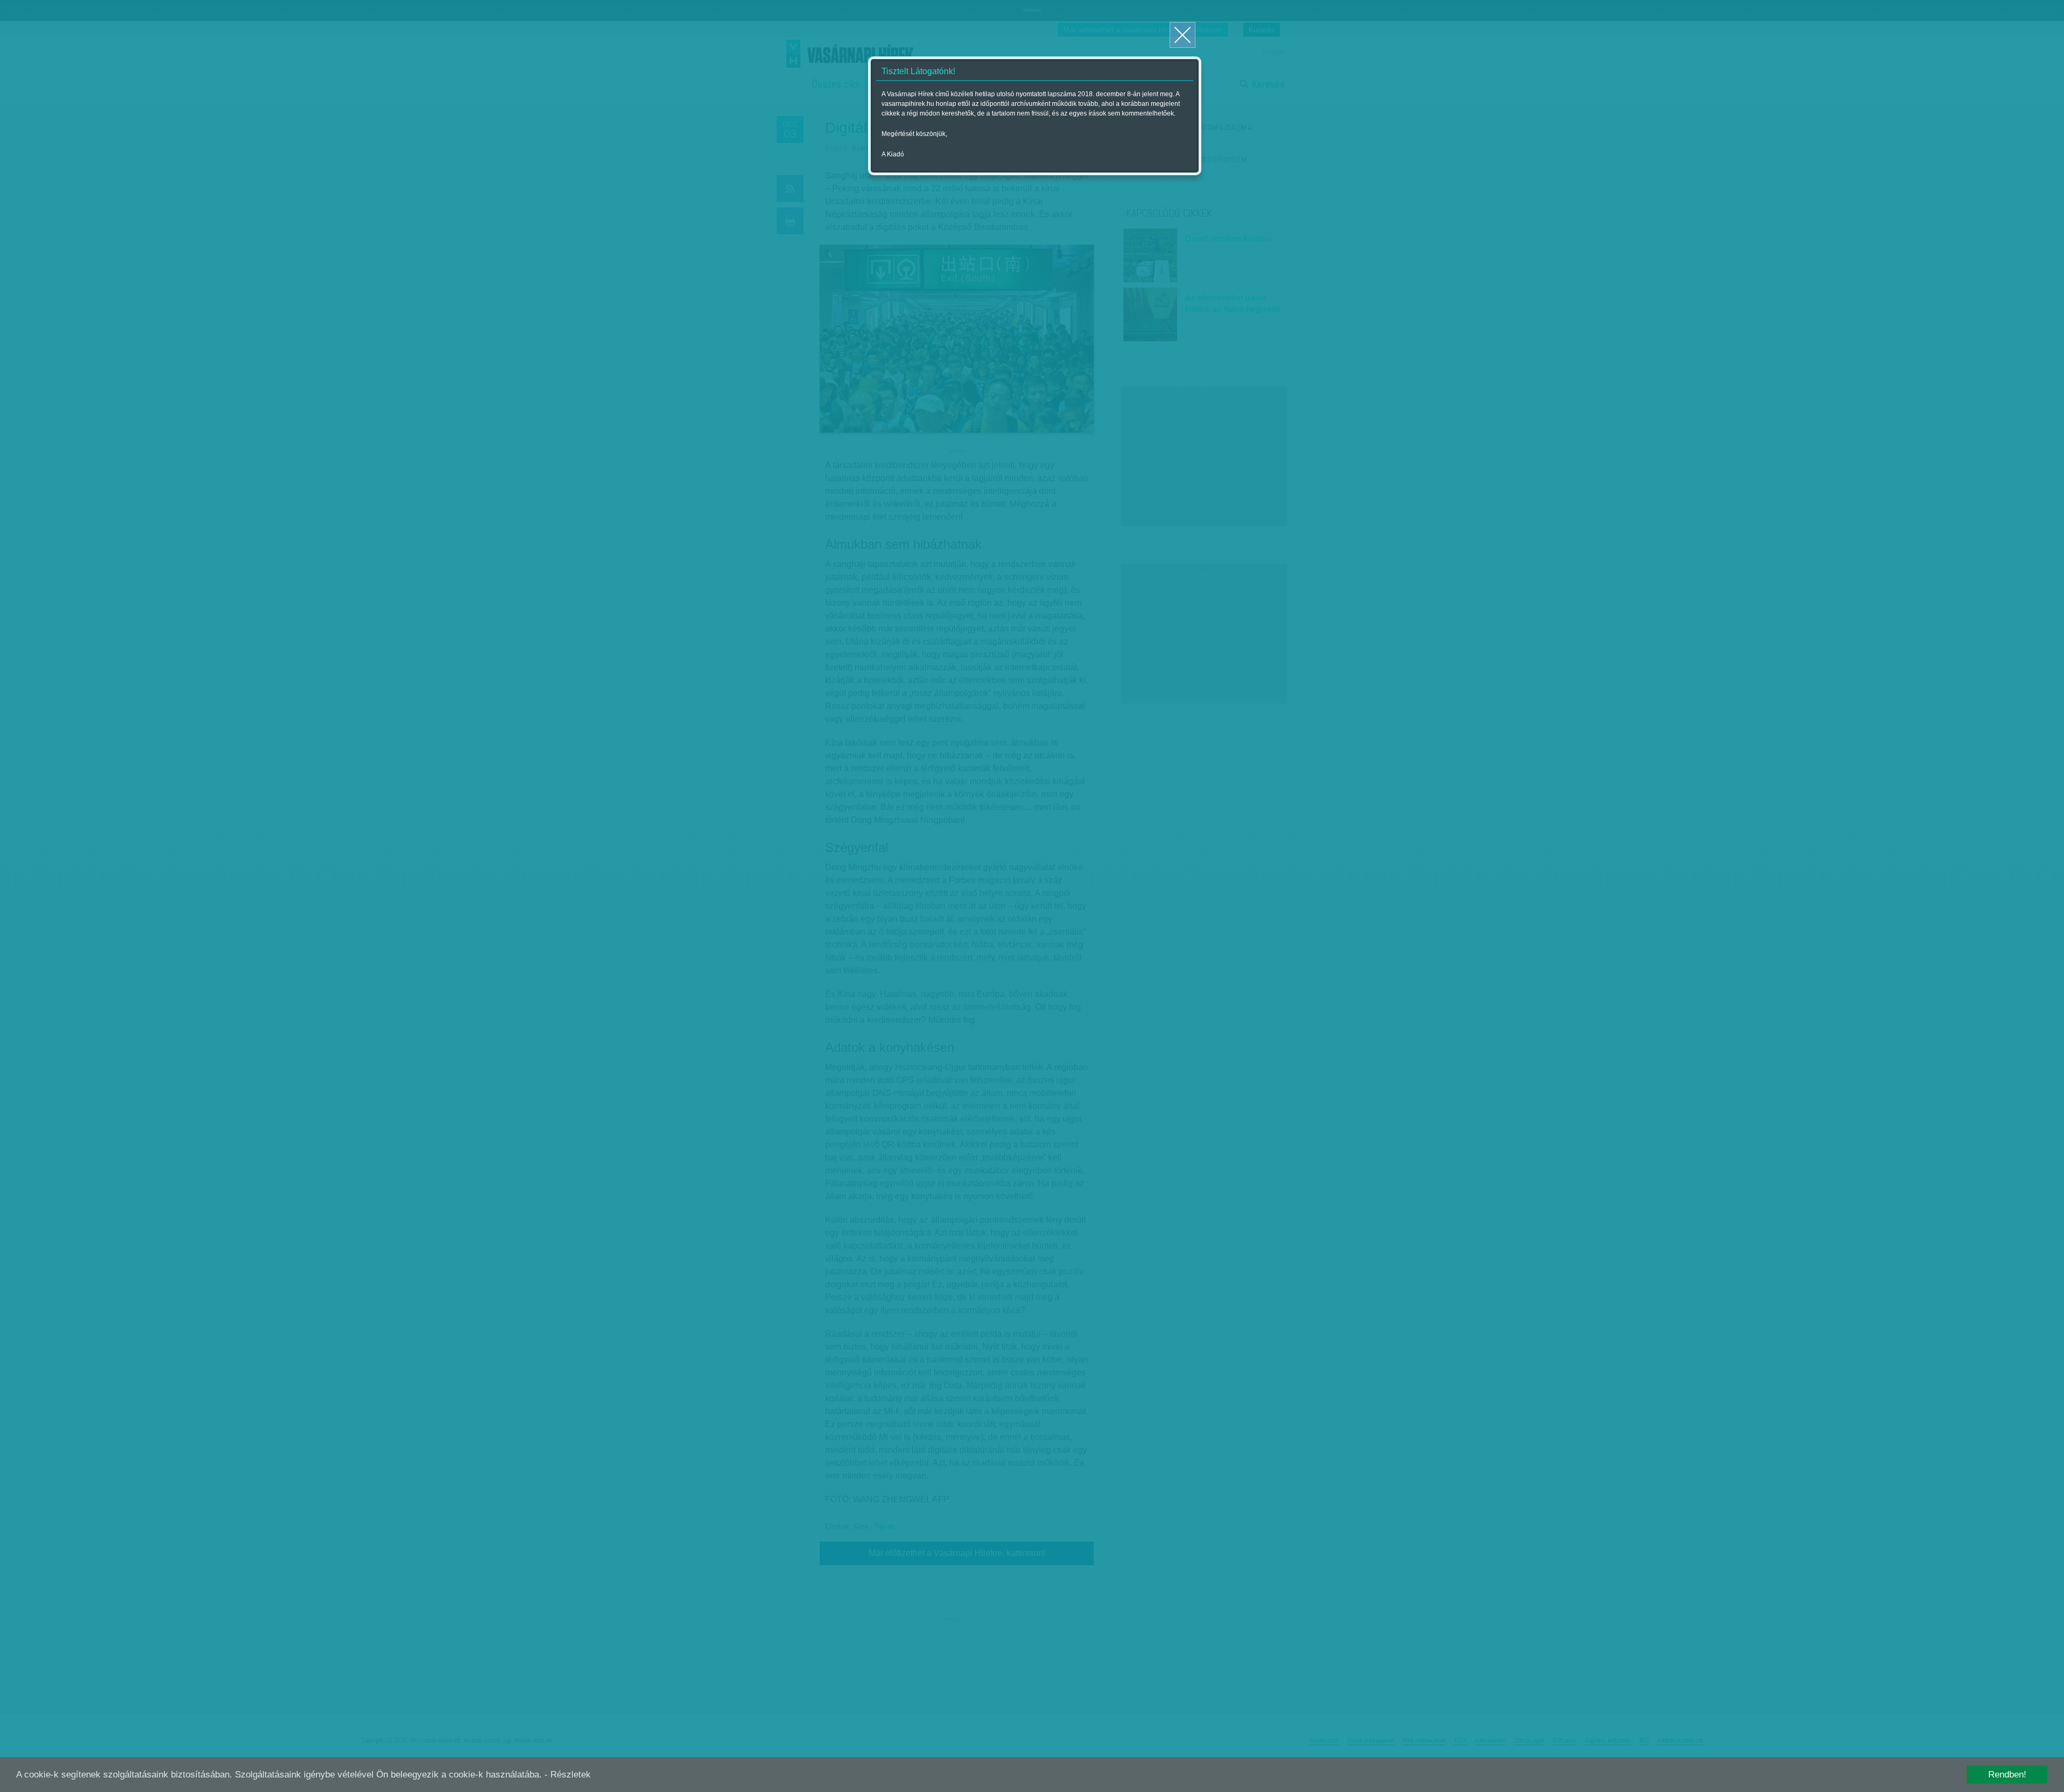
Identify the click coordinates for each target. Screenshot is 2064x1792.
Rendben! (2007, 1775)
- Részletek (568, 1775)
